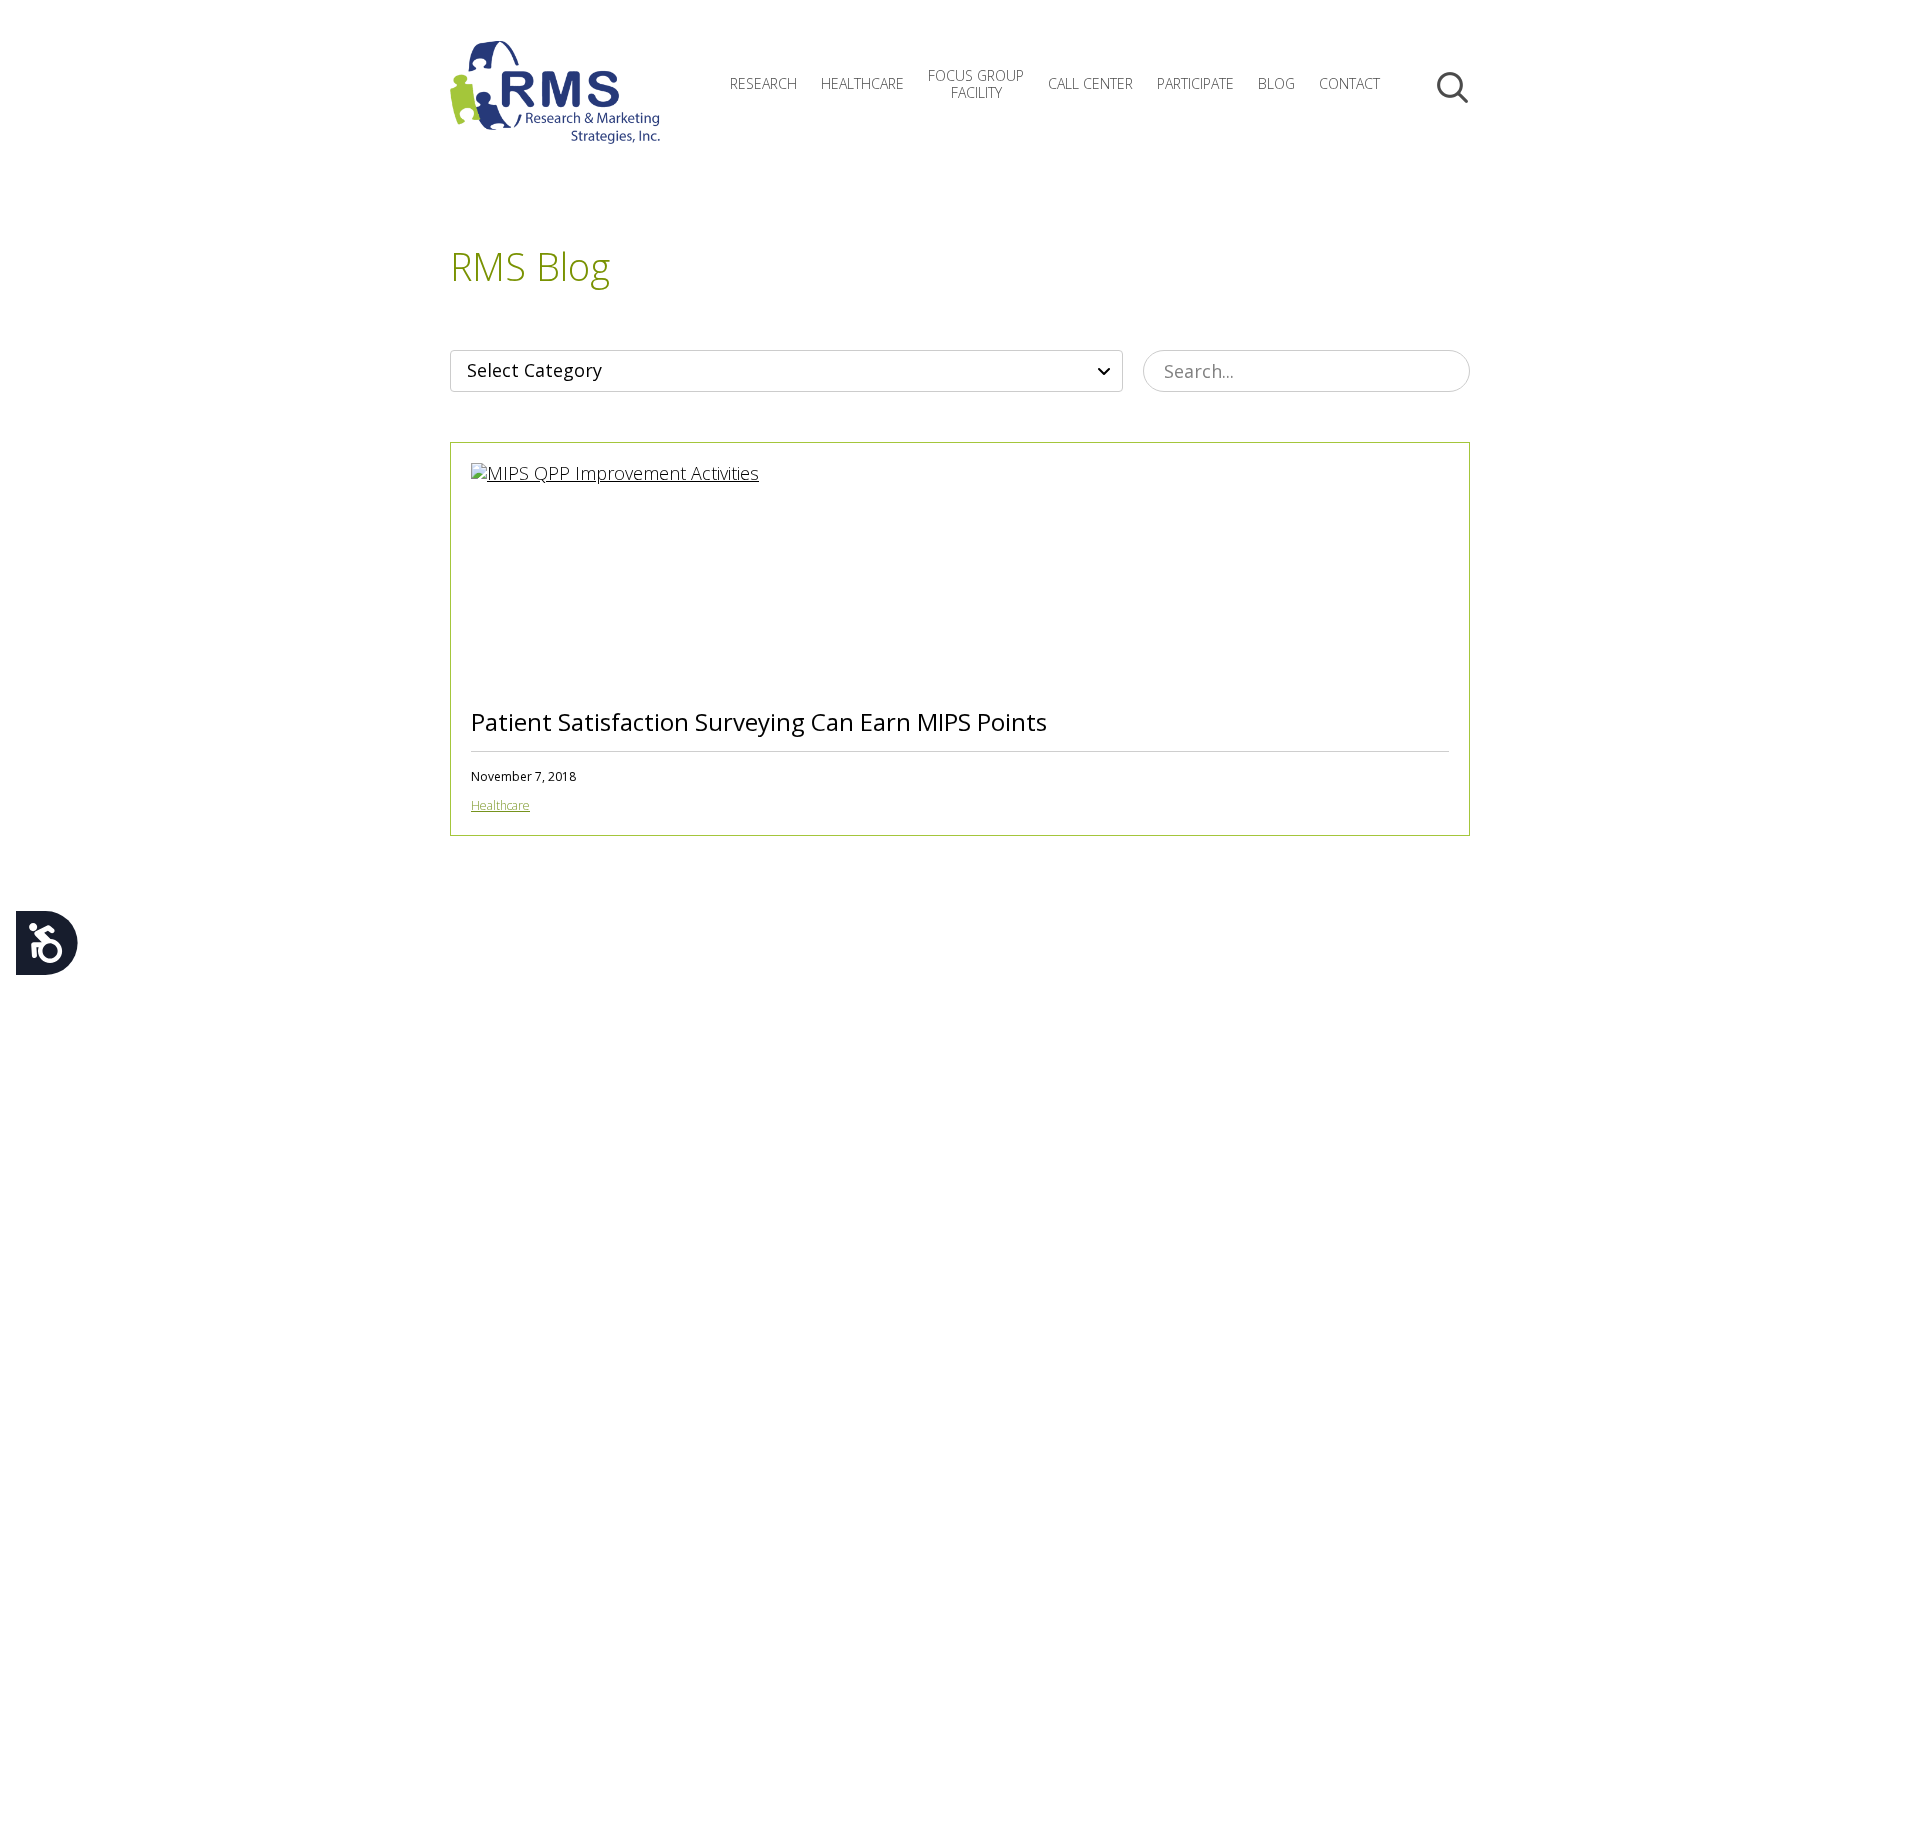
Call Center (1090, 83)
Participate (1195, 83)
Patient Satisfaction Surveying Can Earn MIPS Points (759, 721)
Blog (1276, 83)
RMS (555, 108)
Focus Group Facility (976, 84)
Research (763, 83)
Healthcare (862, 83)
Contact (1349, 83)
